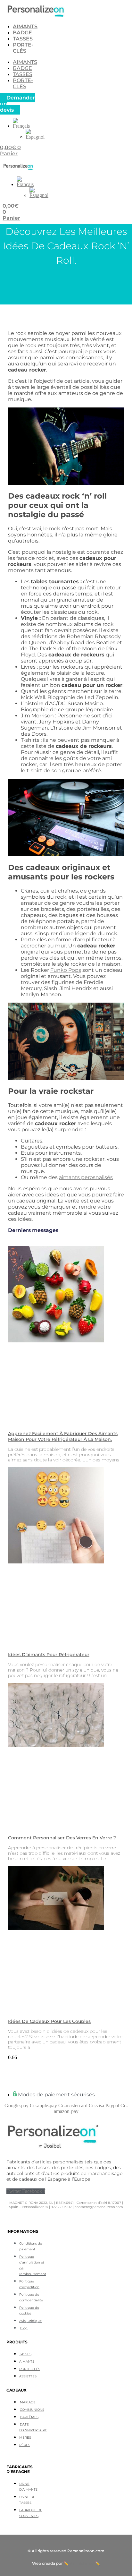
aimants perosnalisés (86, 1177)
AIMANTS (25, 26)
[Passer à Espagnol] (35, 137)
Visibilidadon (82, 2563)
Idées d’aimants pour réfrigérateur (49, 1655)
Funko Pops (66, 970)
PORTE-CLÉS (23, 48)
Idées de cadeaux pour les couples (49, 2021)
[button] (21, 126)
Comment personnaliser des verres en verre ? (62, 1838)
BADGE (22, 33)
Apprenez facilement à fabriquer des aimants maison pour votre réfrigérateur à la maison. (63, 1436)
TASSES (23, 39)
